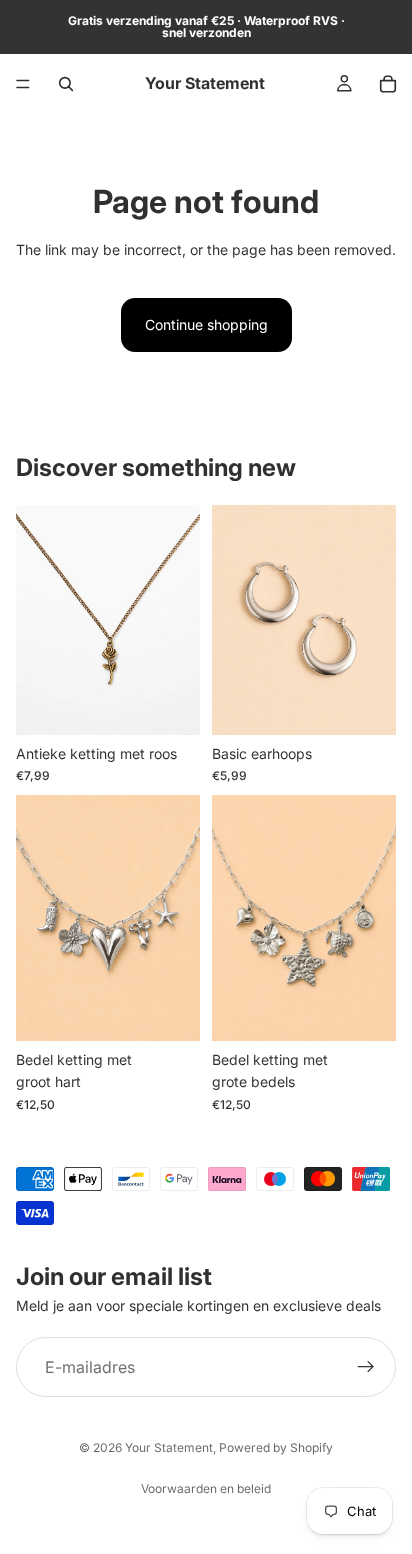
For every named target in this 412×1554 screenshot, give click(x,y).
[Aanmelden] (366, 1367)
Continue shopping (206, 324)
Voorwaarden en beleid (206, 1488)
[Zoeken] (66, 84)
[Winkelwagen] (388, 84)
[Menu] (23, 84)
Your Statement (169, 1447)
